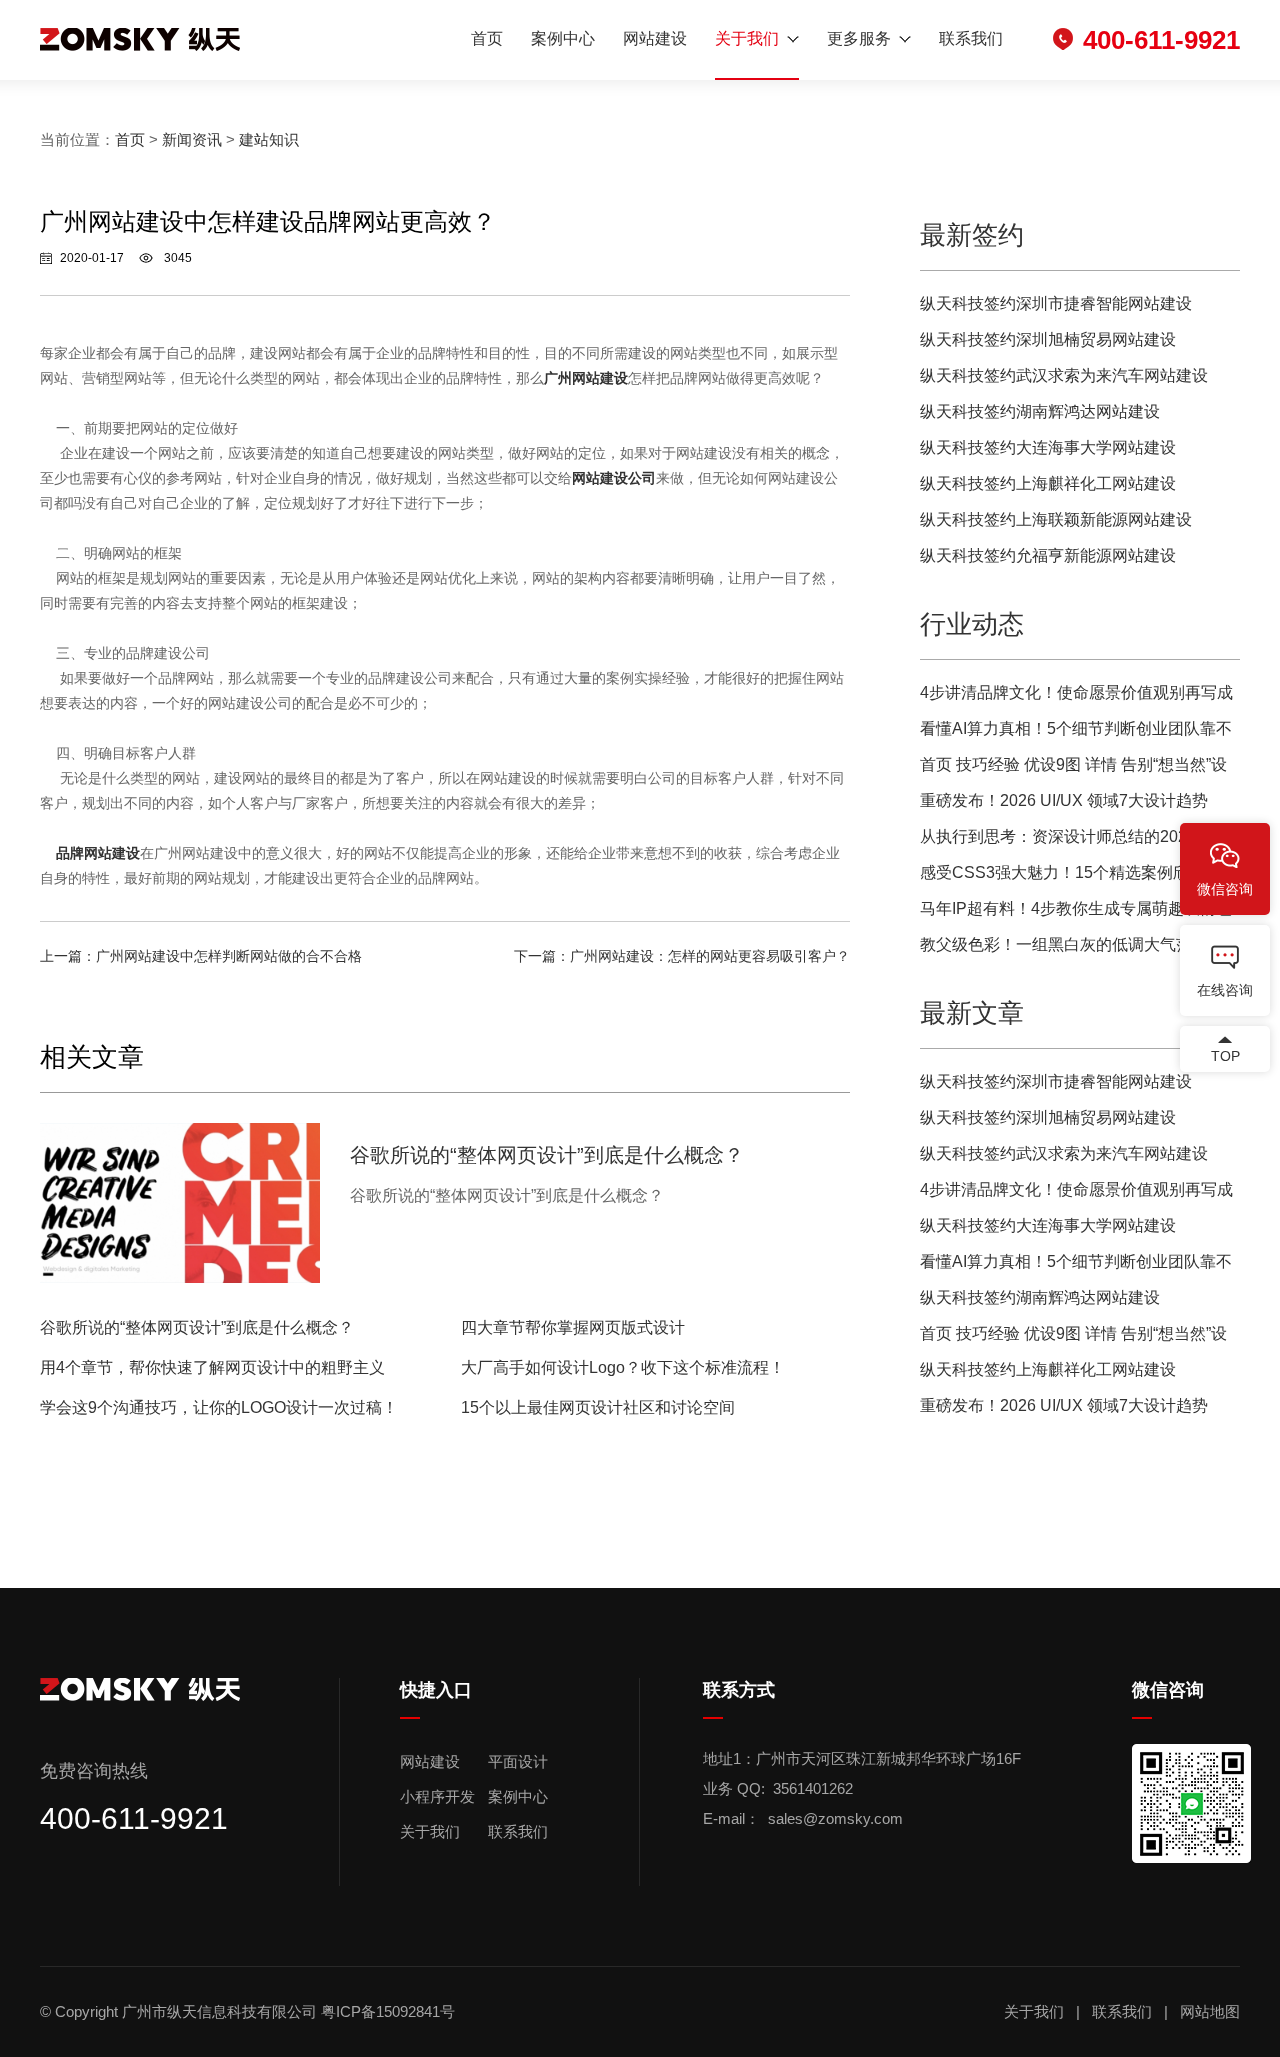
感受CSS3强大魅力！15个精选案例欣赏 (1062, 872)
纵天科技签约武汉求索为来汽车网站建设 (1064, 375)
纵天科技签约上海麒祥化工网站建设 (1048, 483)
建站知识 (269, 139)
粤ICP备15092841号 (390, 2011)
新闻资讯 (192, 139)
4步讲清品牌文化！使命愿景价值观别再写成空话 (1076, 697)
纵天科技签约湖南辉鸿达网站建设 (1040, 411)
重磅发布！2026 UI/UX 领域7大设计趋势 (1064, 800)
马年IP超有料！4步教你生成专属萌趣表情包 (1076, 908)
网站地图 (1210, 2011)
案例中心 (563, 38)
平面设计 (518, 1761)
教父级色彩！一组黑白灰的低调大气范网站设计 (1080, 949)
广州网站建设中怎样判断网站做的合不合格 (229, 956)
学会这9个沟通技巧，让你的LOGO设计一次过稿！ (219, 1407)
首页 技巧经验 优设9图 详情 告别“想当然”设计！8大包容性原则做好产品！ (1073, 769)
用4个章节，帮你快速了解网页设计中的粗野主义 (212, 1367)
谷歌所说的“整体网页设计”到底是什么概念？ (197, 1327)
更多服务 (859, 38)
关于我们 (747, 38)
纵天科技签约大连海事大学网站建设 (1048, 447)
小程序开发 (437, 1796)
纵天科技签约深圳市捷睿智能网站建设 (1056, 303)
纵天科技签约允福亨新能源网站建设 (1048, 555)
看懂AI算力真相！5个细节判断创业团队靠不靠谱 (1076, 733)
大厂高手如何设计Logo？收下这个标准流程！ (623, 1367)
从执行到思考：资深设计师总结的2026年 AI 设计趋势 (1075, 841)
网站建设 (655, 38)
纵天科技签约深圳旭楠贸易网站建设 (1048, 339)
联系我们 (971, 38)
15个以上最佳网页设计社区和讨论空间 (598, 1407)
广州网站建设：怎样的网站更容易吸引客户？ (710, 956)
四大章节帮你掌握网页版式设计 (573, 1327)
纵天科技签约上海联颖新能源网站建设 (1056, 519)
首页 (487, 38)
